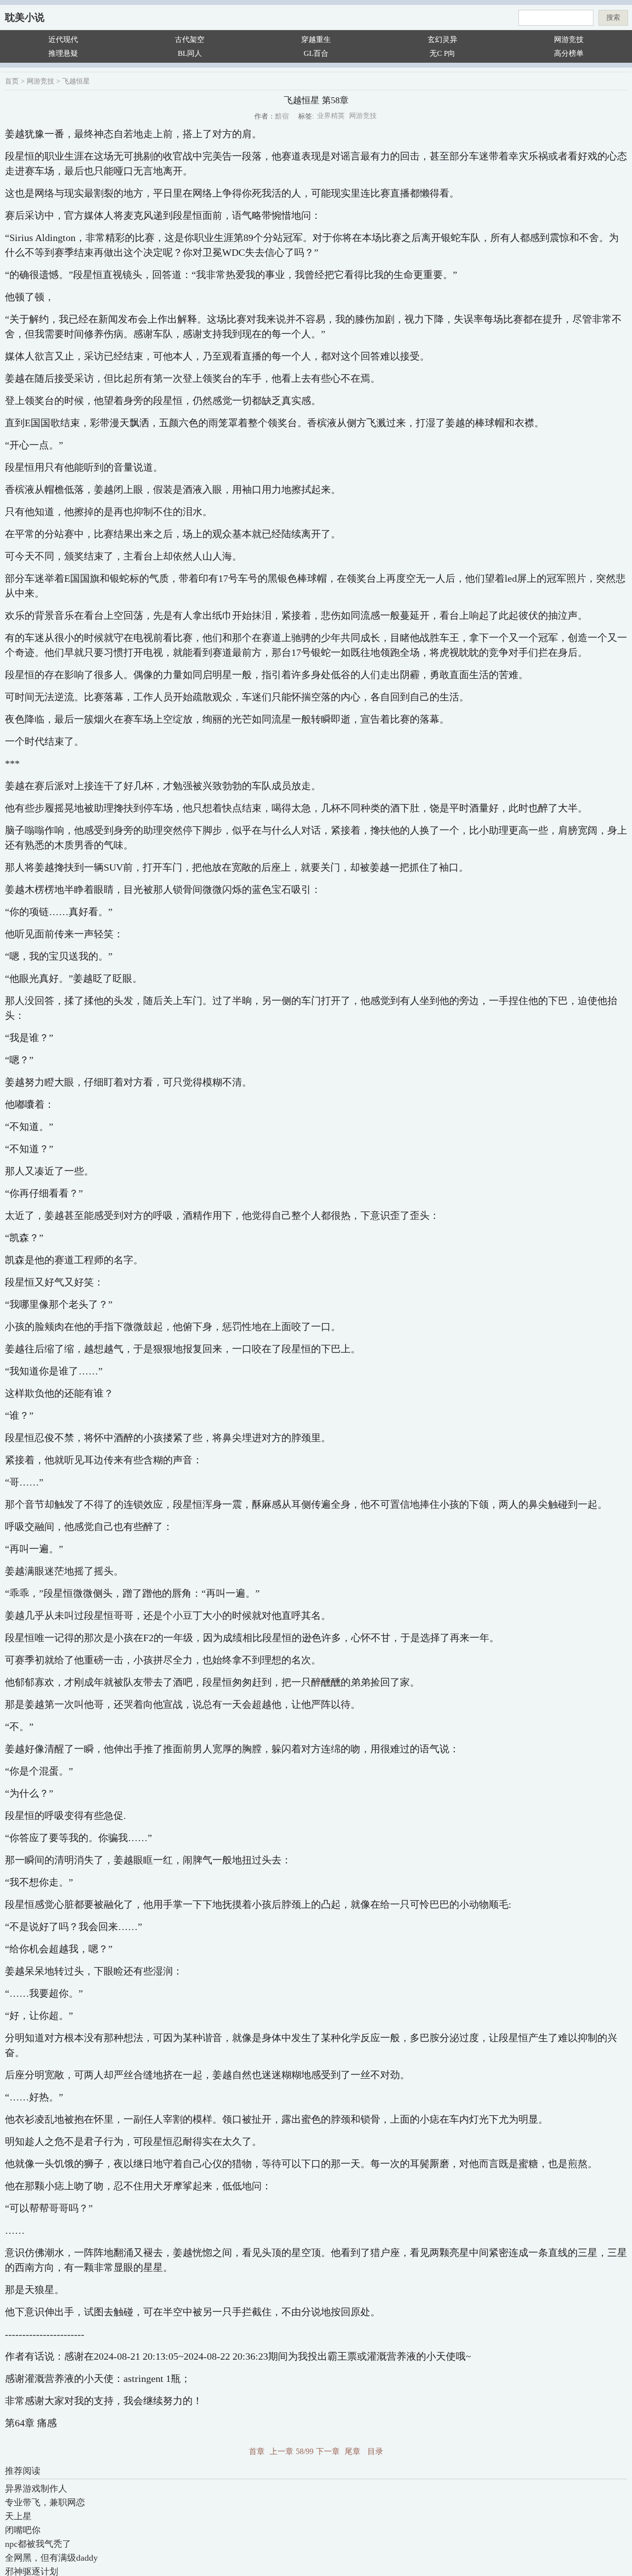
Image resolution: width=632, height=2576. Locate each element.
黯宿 (282, 116)
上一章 (281, 2451)
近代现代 (63, 40)
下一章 (328, 2451)
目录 (375, 2451)
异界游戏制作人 (36, 2489)
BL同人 (190, 53)
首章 (257, 2451)
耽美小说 (25, 17)
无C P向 (442, 53)
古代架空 (190, 40)
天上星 (18, 2516)
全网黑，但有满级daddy (51, 2558)
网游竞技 (569, 40)
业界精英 (331, 116)
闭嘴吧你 (23, 2530)
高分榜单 (569, 53)
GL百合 (316, 53)
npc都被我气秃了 (38, 2544)
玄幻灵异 (442, 40)
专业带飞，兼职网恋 (45, 2502)
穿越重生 (316, 40)
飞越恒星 (76, 81)
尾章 (353, 2451)
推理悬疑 (63, 53)
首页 (12, 81)
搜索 (613, 18)
